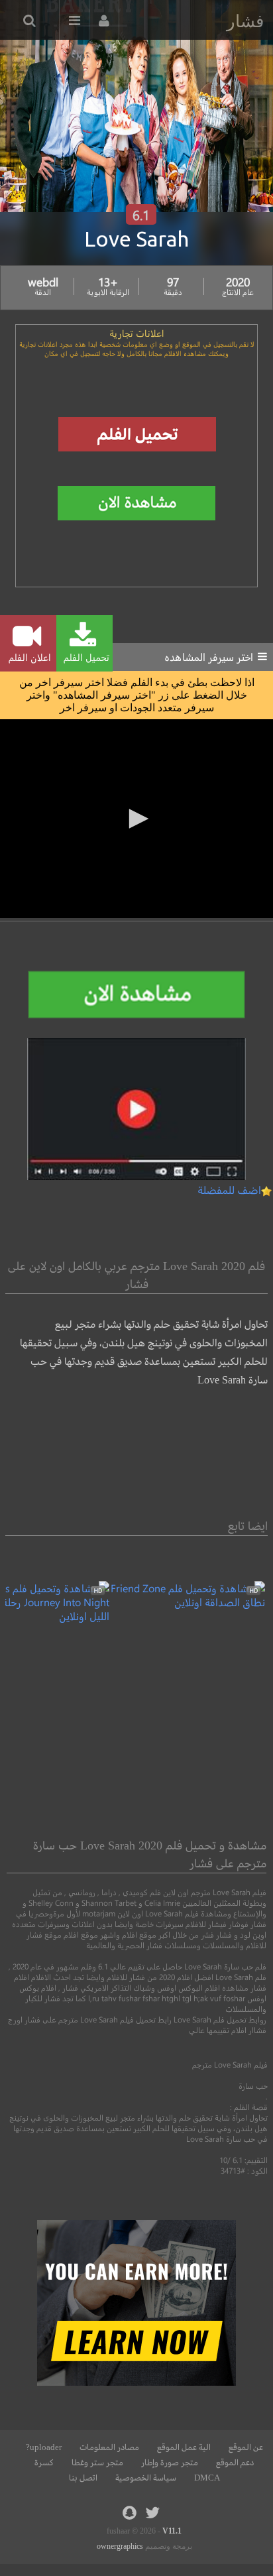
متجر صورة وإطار (170, 2463)
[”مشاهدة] (187, 1602)
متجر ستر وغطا (97, 2463)
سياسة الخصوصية (146, 2478)
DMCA (207, 2478)
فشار (245, 21)
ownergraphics (120, 2546)
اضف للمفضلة (229, 1190)
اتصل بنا (83, 2478)
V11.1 (172, 2531)
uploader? (44, 2447)
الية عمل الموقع (184, 2447)
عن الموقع (246, 2447)
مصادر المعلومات (109, 2447)
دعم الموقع (235, 2463)
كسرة (44, 2463)
